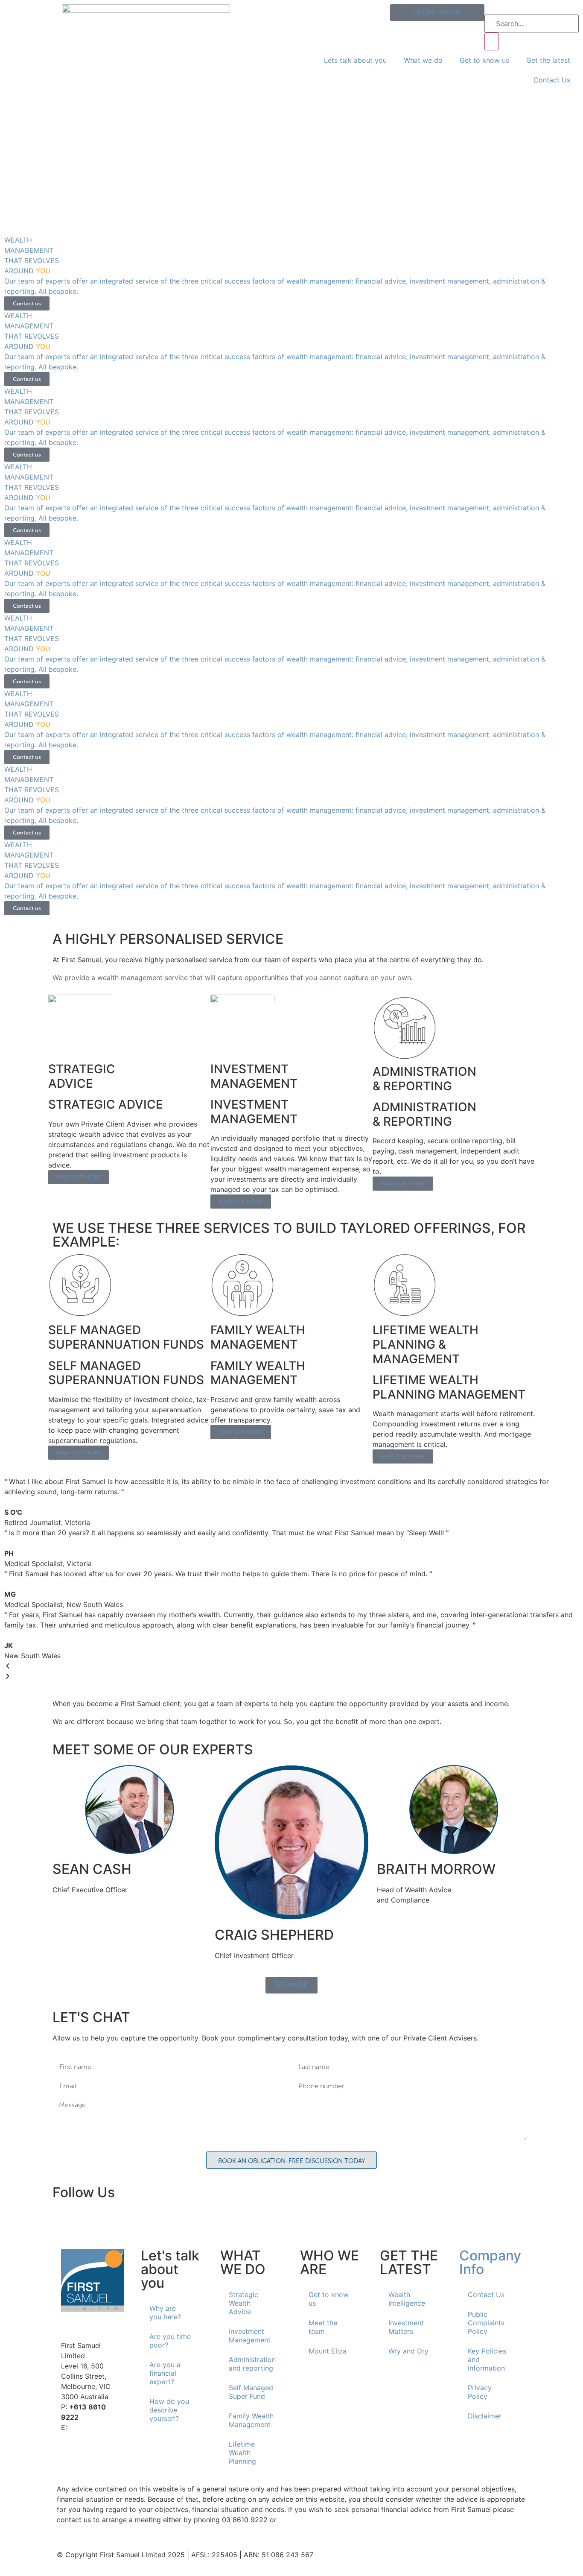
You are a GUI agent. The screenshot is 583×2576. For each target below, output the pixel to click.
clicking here (299, 2520)
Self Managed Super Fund (251, 2392)
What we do (423, 60)
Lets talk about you (355, 60)
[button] (291, 1666)
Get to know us (484, 60)
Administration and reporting (252, 2364)
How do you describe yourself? (169, 2410)
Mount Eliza (328, 2351)
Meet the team (323, 2327)
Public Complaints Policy (486, 2323)
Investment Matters (406, 2327)
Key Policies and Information (487, 2359)
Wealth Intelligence (407, 2299)
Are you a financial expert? (165, 2373)
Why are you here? (165, 2313)
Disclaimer (485, 2416)
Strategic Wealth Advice (243, 2303)
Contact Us (552, 80)
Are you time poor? (170, 2341)
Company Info (490, 2262)
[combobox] (532, 23)
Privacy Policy (480, 2392)
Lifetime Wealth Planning (242, 2453)
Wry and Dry (408, 2351)
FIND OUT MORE (79, 1177)
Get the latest (548, 60)
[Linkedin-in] (63, 2219)
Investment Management (250, 2336)
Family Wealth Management (251, 2420)
